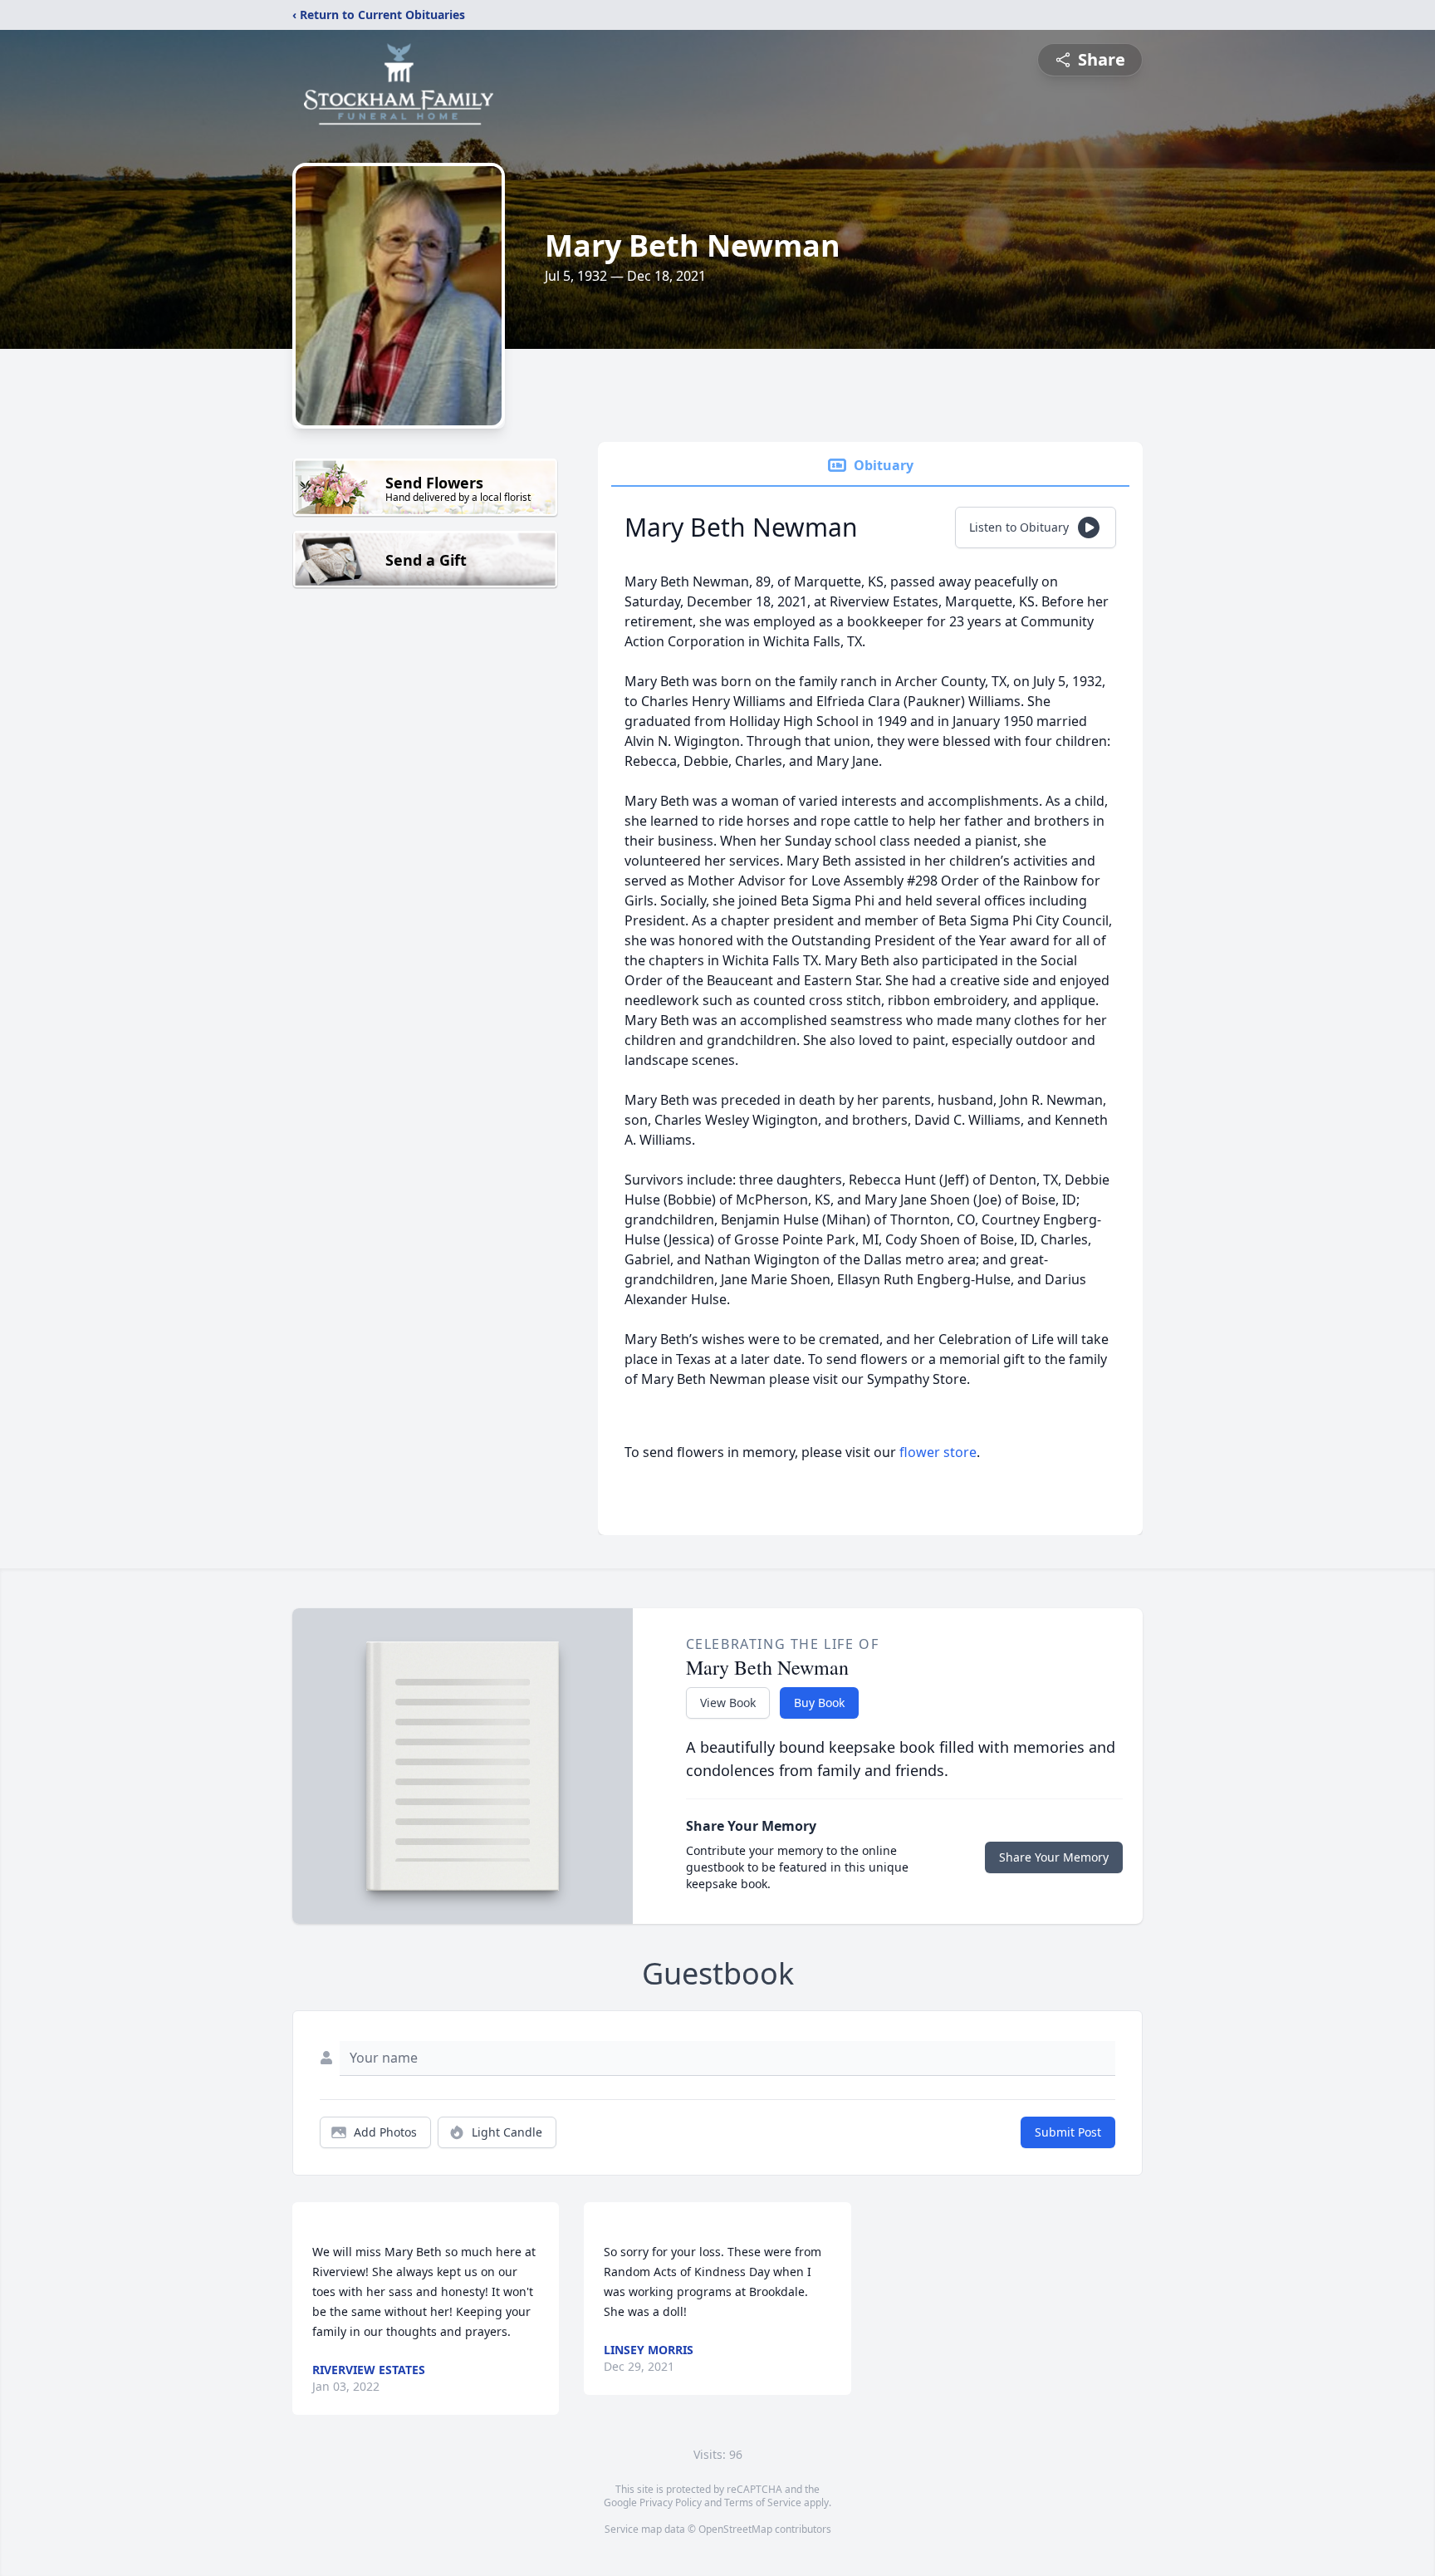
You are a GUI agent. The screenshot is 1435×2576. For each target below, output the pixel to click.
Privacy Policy (671, 2502)
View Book (728, 1703)
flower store (938, 1452)
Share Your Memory (1054, 1857)
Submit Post (1068, 2132)
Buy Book (819, 1703)
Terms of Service (763, 2502)
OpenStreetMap (735, 2529)
